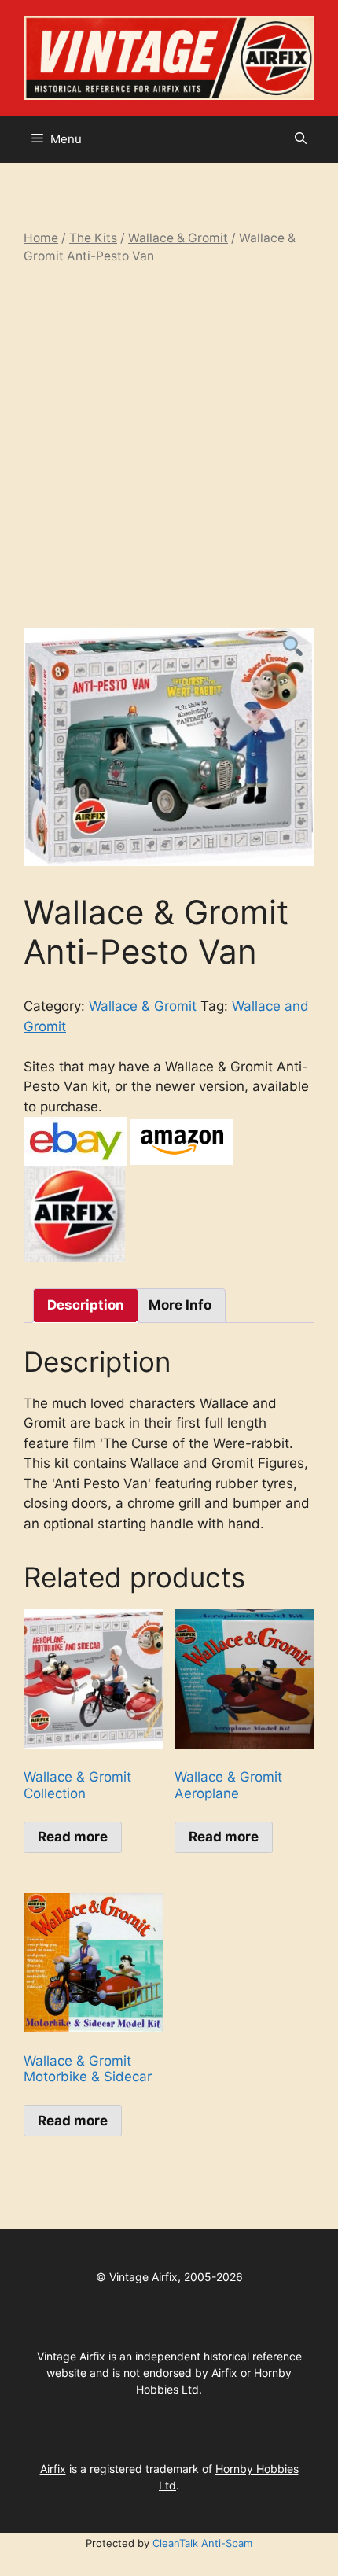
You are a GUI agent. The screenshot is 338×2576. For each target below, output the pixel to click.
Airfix (53, 2469)
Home (41, 238)
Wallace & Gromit (178, 238)
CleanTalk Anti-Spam (202, 2543)
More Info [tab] (180, 1305)
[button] (301, 139)
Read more (73, 1837)
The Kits (93, 238)
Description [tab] (86, 1305)
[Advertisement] (169, 447)
